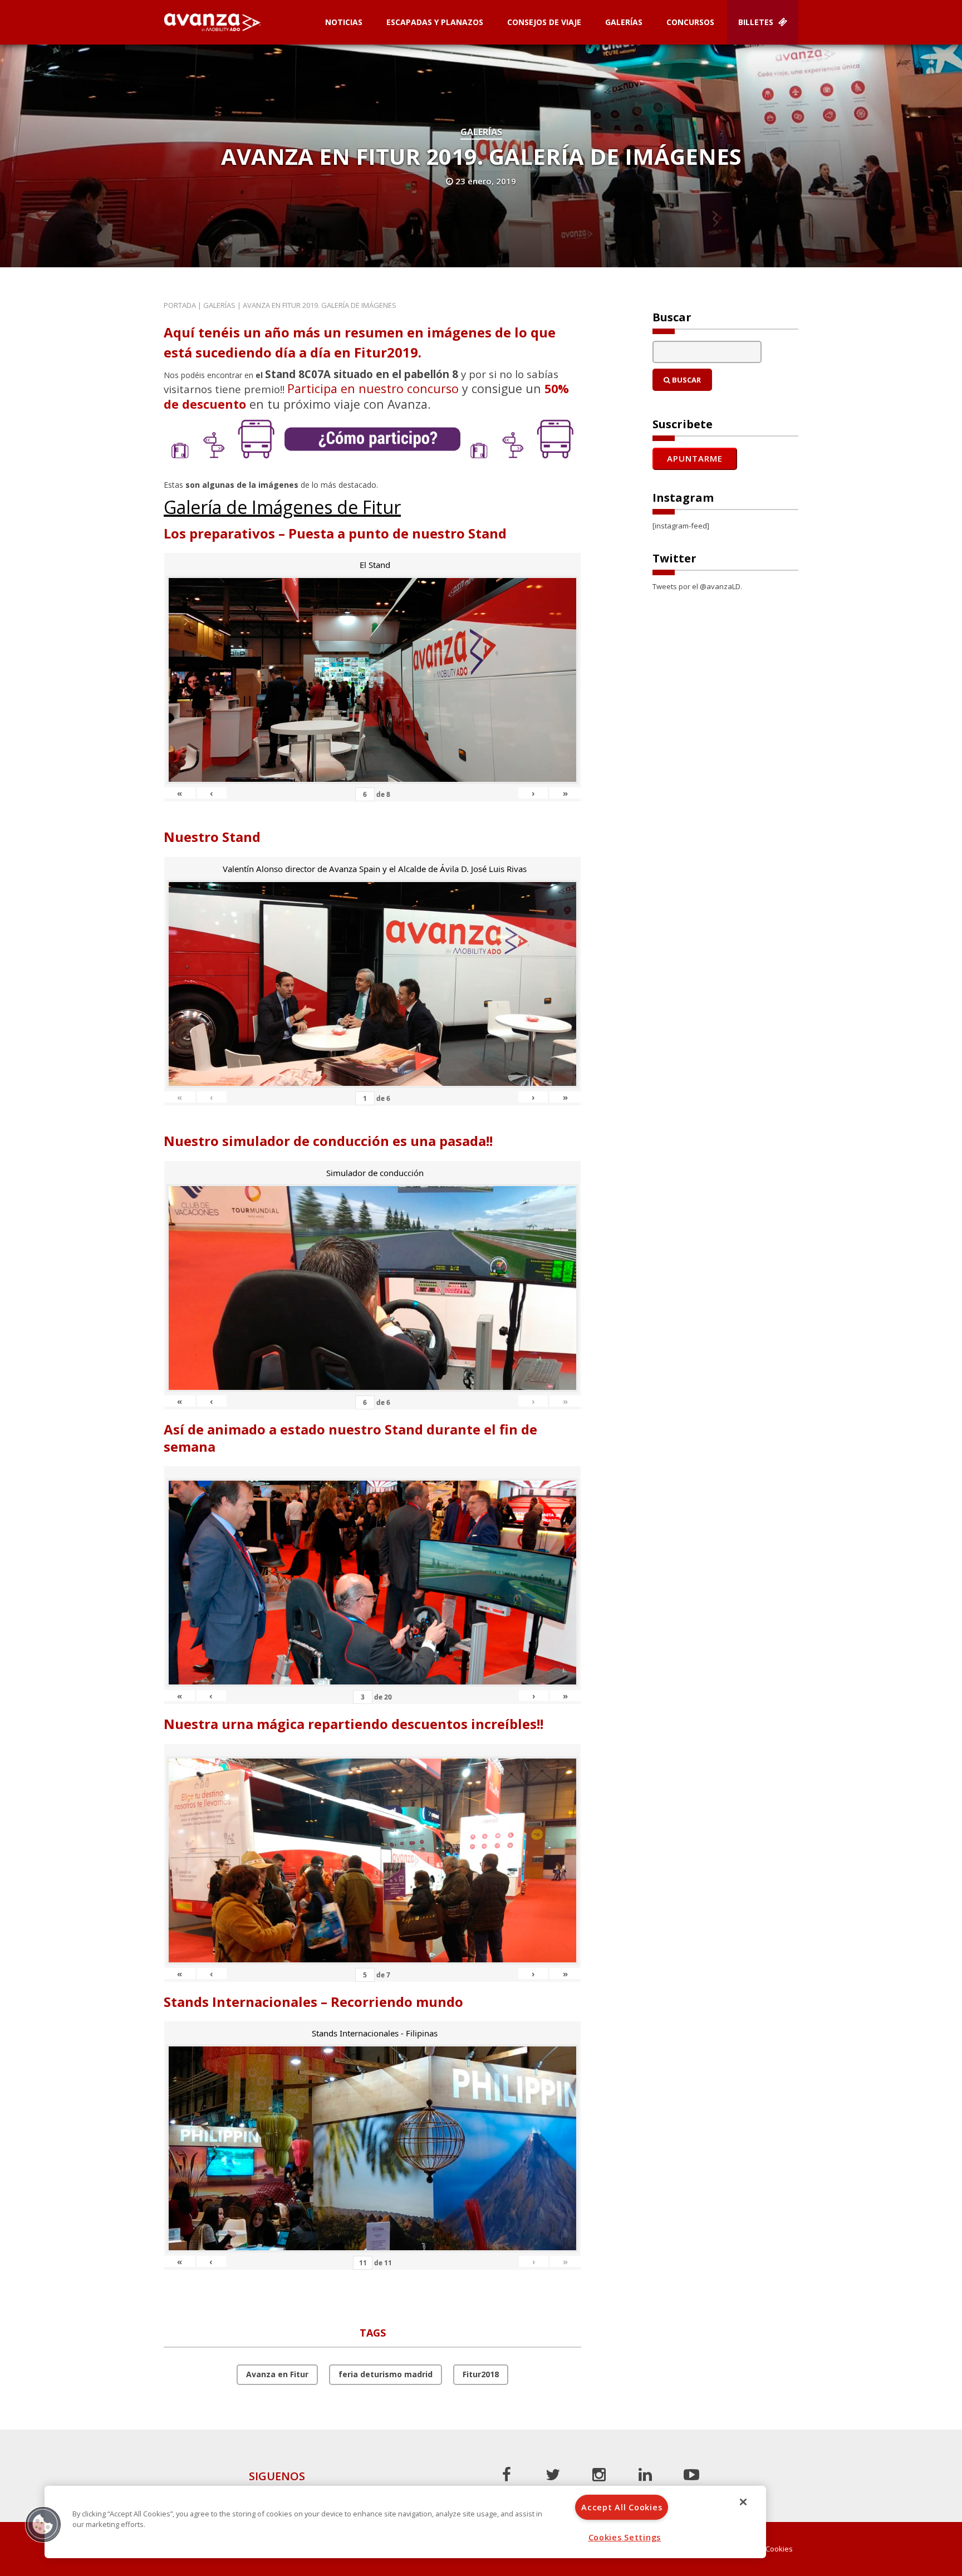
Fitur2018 (481, 2374)
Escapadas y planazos (435, 22)
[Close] (743, 2502)
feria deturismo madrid (386, 2374)
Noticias (344, 22)
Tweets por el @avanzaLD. (697, 586)
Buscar (686, 380)
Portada (180, 305)
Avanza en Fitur (277, 2374)
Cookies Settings (625, 2537)
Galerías (624, 22)
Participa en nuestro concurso (373, 388)
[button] (43, 2524)
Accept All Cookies (622, 2507)
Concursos (690, 22)
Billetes (757, 22)
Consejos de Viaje (544, 22)
